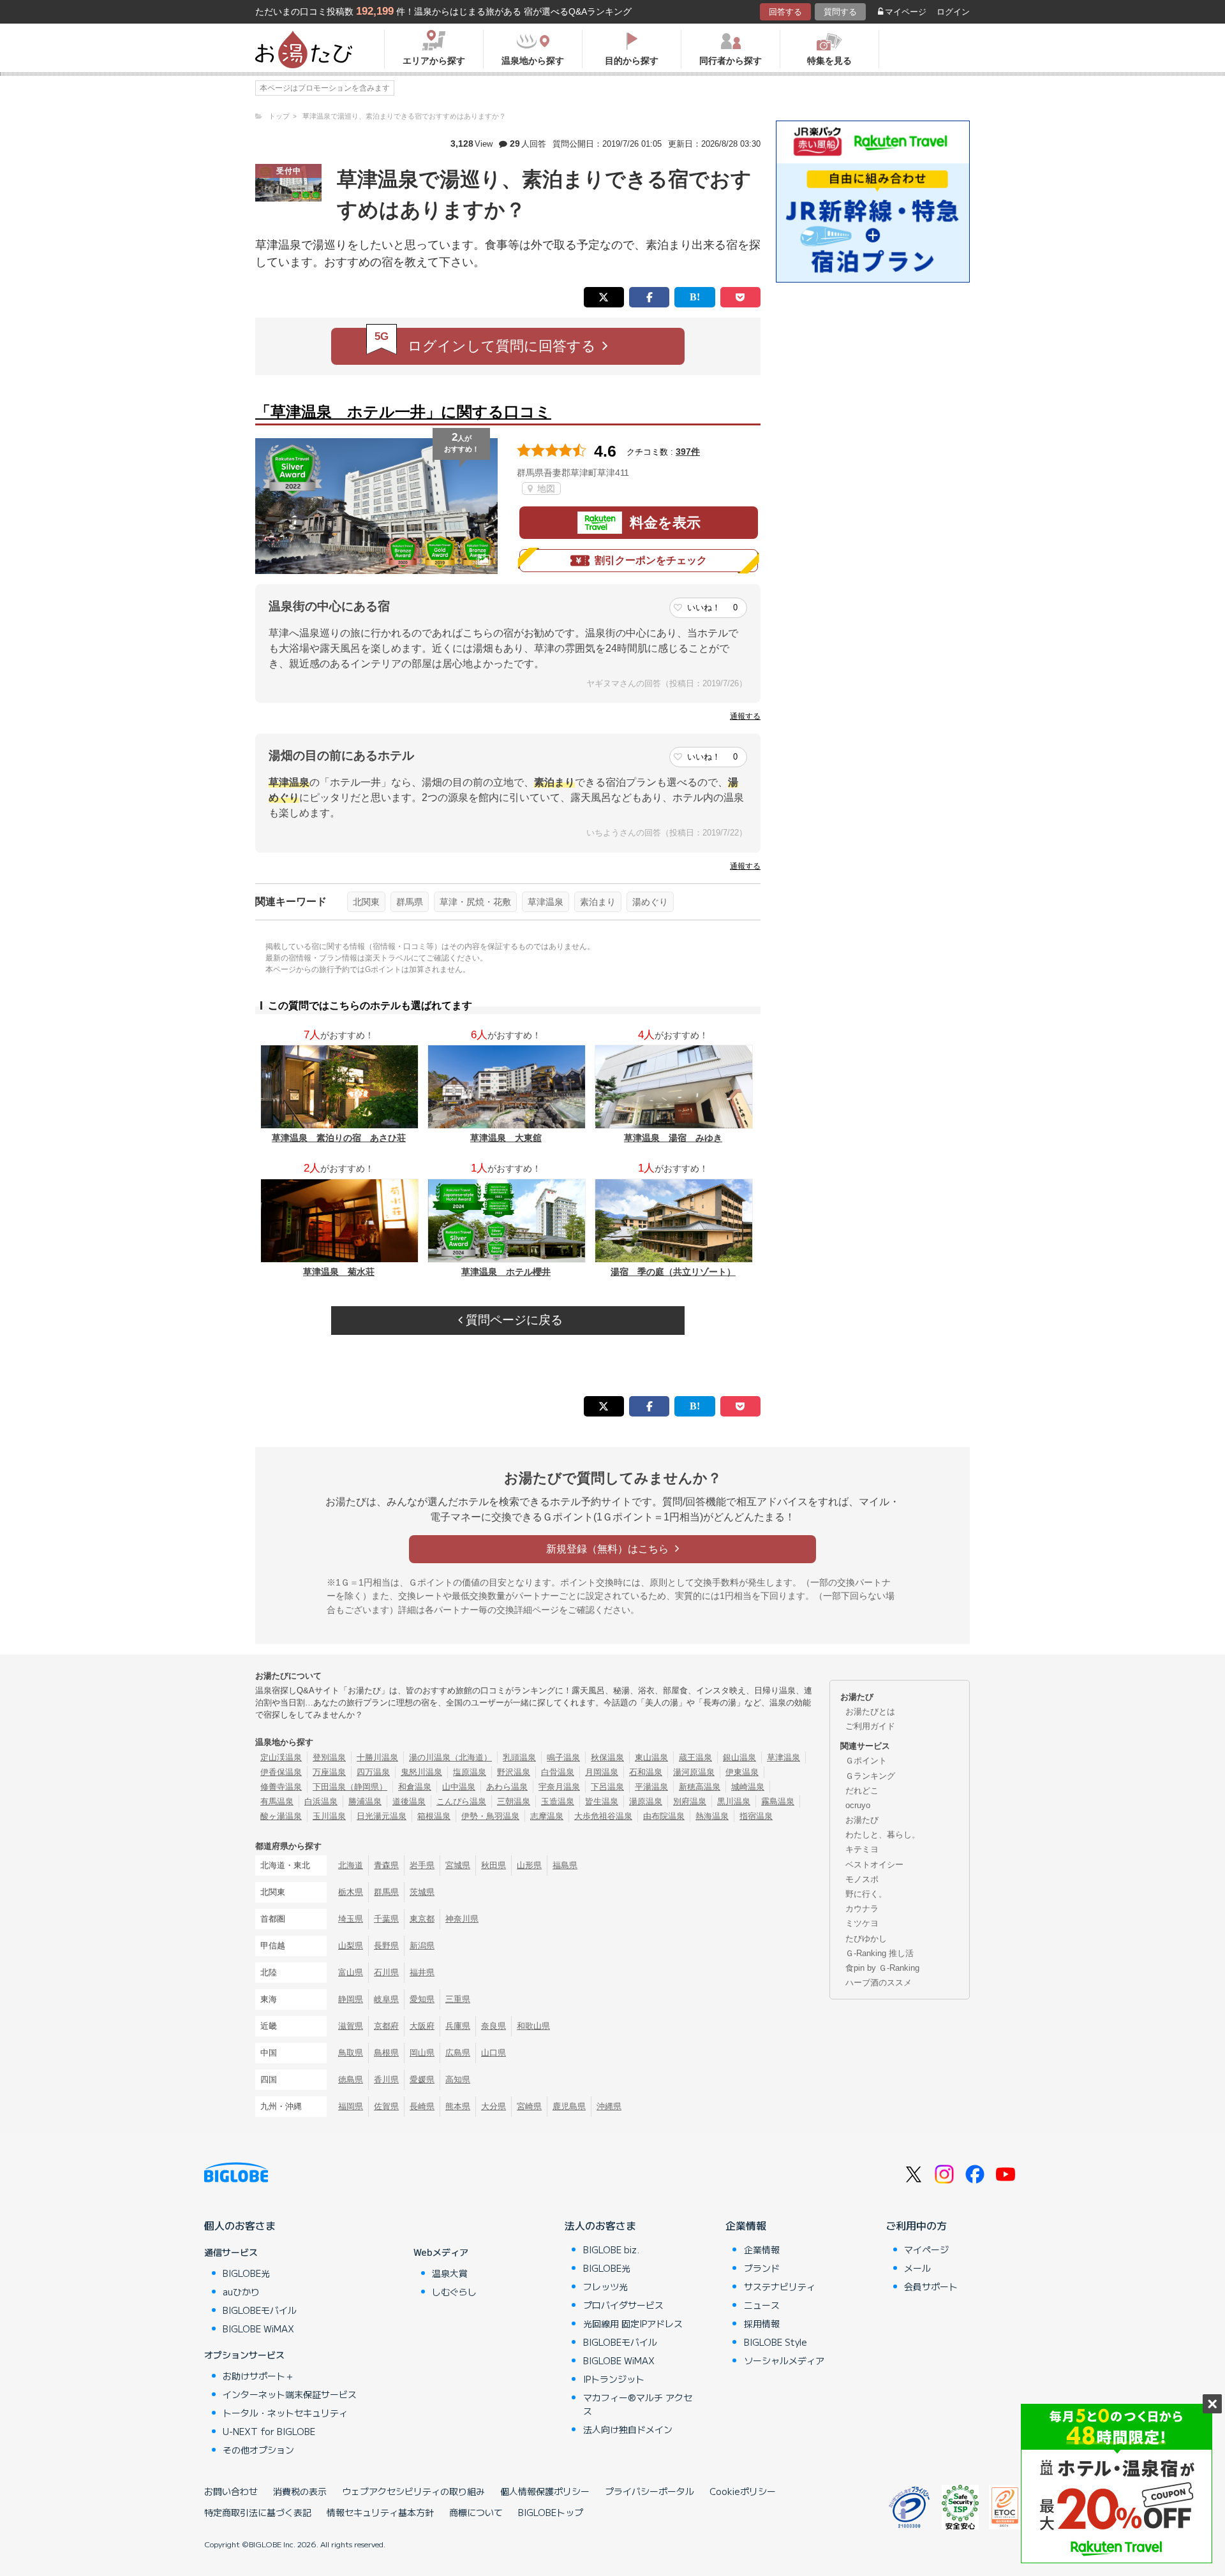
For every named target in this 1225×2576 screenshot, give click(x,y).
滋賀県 (351, 2026)
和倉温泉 (415, 1787)
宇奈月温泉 (559, 1787)
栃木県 (351, 1892)
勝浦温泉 (365, 1801)
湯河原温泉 (694, 1772)
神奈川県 (462, 1919)
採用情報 (762, 2323)
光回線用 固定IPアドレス (633, 2323)
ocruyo (858, 1805)
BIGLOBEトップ (551, 2512)
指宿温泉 (756, 1816)
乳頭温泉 (519, 1757)
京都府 (386, 2026)
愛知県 (422, 1999)
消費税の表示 (300, 2491)
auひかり (241, 2292)
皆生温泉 (602, 1801)
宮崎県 (529, 2106)
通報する (745, 716)
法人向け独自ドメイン (628, 2429)
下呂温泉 (607, 1787)
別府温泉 (690, 1801)
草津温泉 (546, 902)
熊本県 (458, 2106)
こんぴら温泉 (461, 1801)
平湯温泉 (651, 1787)
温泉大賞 (450, 2273)
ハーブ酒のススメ (879, 1983)
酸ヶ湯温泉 (281, 1816)
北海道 (351, 1865)
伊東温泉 (742, 1772)
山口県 (494, 2053)
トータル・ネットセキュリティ (285, 2413)
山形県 (529, 1865)
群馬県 (410, 902)
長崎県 (422, 2106)
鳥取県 (351, 2053)
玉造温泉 (558, 1801)
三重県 (458, 1999)
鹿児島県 (569, 2106)
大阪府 (422, 2026)
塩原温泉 (470, 1772)
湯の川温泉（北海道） (450, 1757)
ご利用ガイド (870, 1726)
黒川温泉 (734, 1801)
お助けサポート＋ (258, 2376)
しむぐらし (454, 2292)
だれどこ (862, 1791)
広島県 (458, 2053)
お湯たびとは (870, 1711)
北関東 (366, 902)
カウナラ (862, 1909)
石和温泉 (646, 1772)
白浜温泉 (321, 1801)
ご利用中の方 (916, 2225)
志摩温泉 (547, 1816)
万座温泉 (329, 1772)
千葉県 (386, 1919)
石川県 (386, 1972)
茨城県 (422, 1892)
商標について (476, 2512)
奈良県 (494, 2026)
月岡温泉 (602, 1772)
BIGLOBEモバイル (260, 2310)
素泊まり (598, 902)
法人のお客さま (600, 2225)
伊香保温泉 (281, 1772)
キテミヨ (862, 1849)
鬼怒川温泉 (421, 1772)
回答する (785, 12)
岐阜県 (386, 1999)
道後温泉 (409, 1801)
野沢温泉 (514, 1772)
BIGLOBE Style (776, 2342)
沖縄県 (609, 2106)
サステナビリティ (780, 2286)
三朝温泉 (514, 1801)
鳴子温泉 (563, 1757)
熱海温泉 (712, 1816)
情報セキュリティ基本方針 (380, 2512)
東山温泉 (651, 1757)
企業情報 (746, 2225)
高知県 (458, 2079)
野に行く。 (866, 1894)
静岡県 (351, 1999)
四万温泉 (373, 1772)
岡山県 (422, 2053)
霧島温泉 (778, 1801)
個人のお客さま (240, 2225)
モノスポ (862, 1879)
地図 (545, 489)
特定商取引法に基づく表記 (258, 2512)
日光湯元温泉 (382, 1816)
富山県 (351, 1972)
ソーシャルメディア (784, 2360)
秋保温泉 (607, 1757)
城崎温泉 (748, 1787)
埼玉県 (351, 1919)
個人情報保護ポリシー (545, 2491)
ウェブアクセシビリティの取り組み (413, 2491)
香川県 (386, 2079)
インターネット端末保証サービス (290, 2394)
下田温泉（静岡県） (350, 1787)
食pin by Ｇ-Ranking (882, 1968)
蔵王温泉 (695, 1757)
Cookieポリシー (743, 2491)
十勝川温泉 (377, 1757)
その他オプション (258, 2450)
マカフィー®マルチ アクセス (638, 2404)
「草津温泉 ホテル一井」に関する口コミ (403, 412)
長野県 (386, 1946)
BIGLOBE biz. (611, 2249)
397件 (688, 452)
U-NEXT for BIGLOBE (269, 2431)
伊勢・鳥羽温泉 (490, 1816)
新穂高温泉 (700, 1787)
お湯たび (862, 1820)
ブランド (762, 2268)
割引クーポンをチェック (651, 560)
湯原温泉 (646, 1801)
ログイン (953, 12)
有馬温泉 (277, 1801)
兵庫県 (458, 2026)
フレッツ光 (605, 2286)
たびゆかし (866, 1939)
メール (917, 2268)
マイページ (906, 12)
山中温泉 (459, 1787)
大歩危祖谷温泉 (603, 1816)
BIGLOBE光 (246, 2273)
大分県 (494, 2106)
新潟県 (422, 1946)
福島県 (565, 1865)
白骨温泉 (558, 1772)
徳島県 (351, 2079)
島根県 (386, 2053)
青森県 (386, 1865)
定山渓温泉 (281, 1757)
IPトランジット (614, 2379)
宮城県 (458, 1865)
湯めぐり (650, 902)
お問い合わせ (231, 2491)
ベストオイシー (874, 1865)
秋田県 (494, 1865)
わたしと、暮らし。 (883, 1835)
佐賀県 (386, 2106)
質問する (840, 12)
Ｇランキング (870, 1776)
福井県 (422, 1972)
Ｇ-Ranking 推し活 (880, 1953)
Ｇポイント (866, 1761)
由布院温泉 (664, 1816)
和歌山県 (533, 2026)
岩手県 (422, 1865)
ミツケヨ (862, 1923)
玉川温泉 (329, 1816)
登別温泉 (329, 1757)
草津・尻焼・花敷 (475, 902)
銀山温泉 (739, 1757)
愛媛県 (422, 2079)
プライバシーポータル (650, 2491)
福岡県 (351, 2106)
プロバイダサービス (623, 2305)
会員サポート (931, 2286)
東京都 (422, 1919)
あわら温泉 (507, 1787)
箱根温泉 (434, 1816)
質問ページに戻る (513, 1320)
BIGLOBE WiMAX (258, 2329)
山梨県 (351, 1946)
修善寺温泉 (281, 1787)
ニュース (762, 2305)
